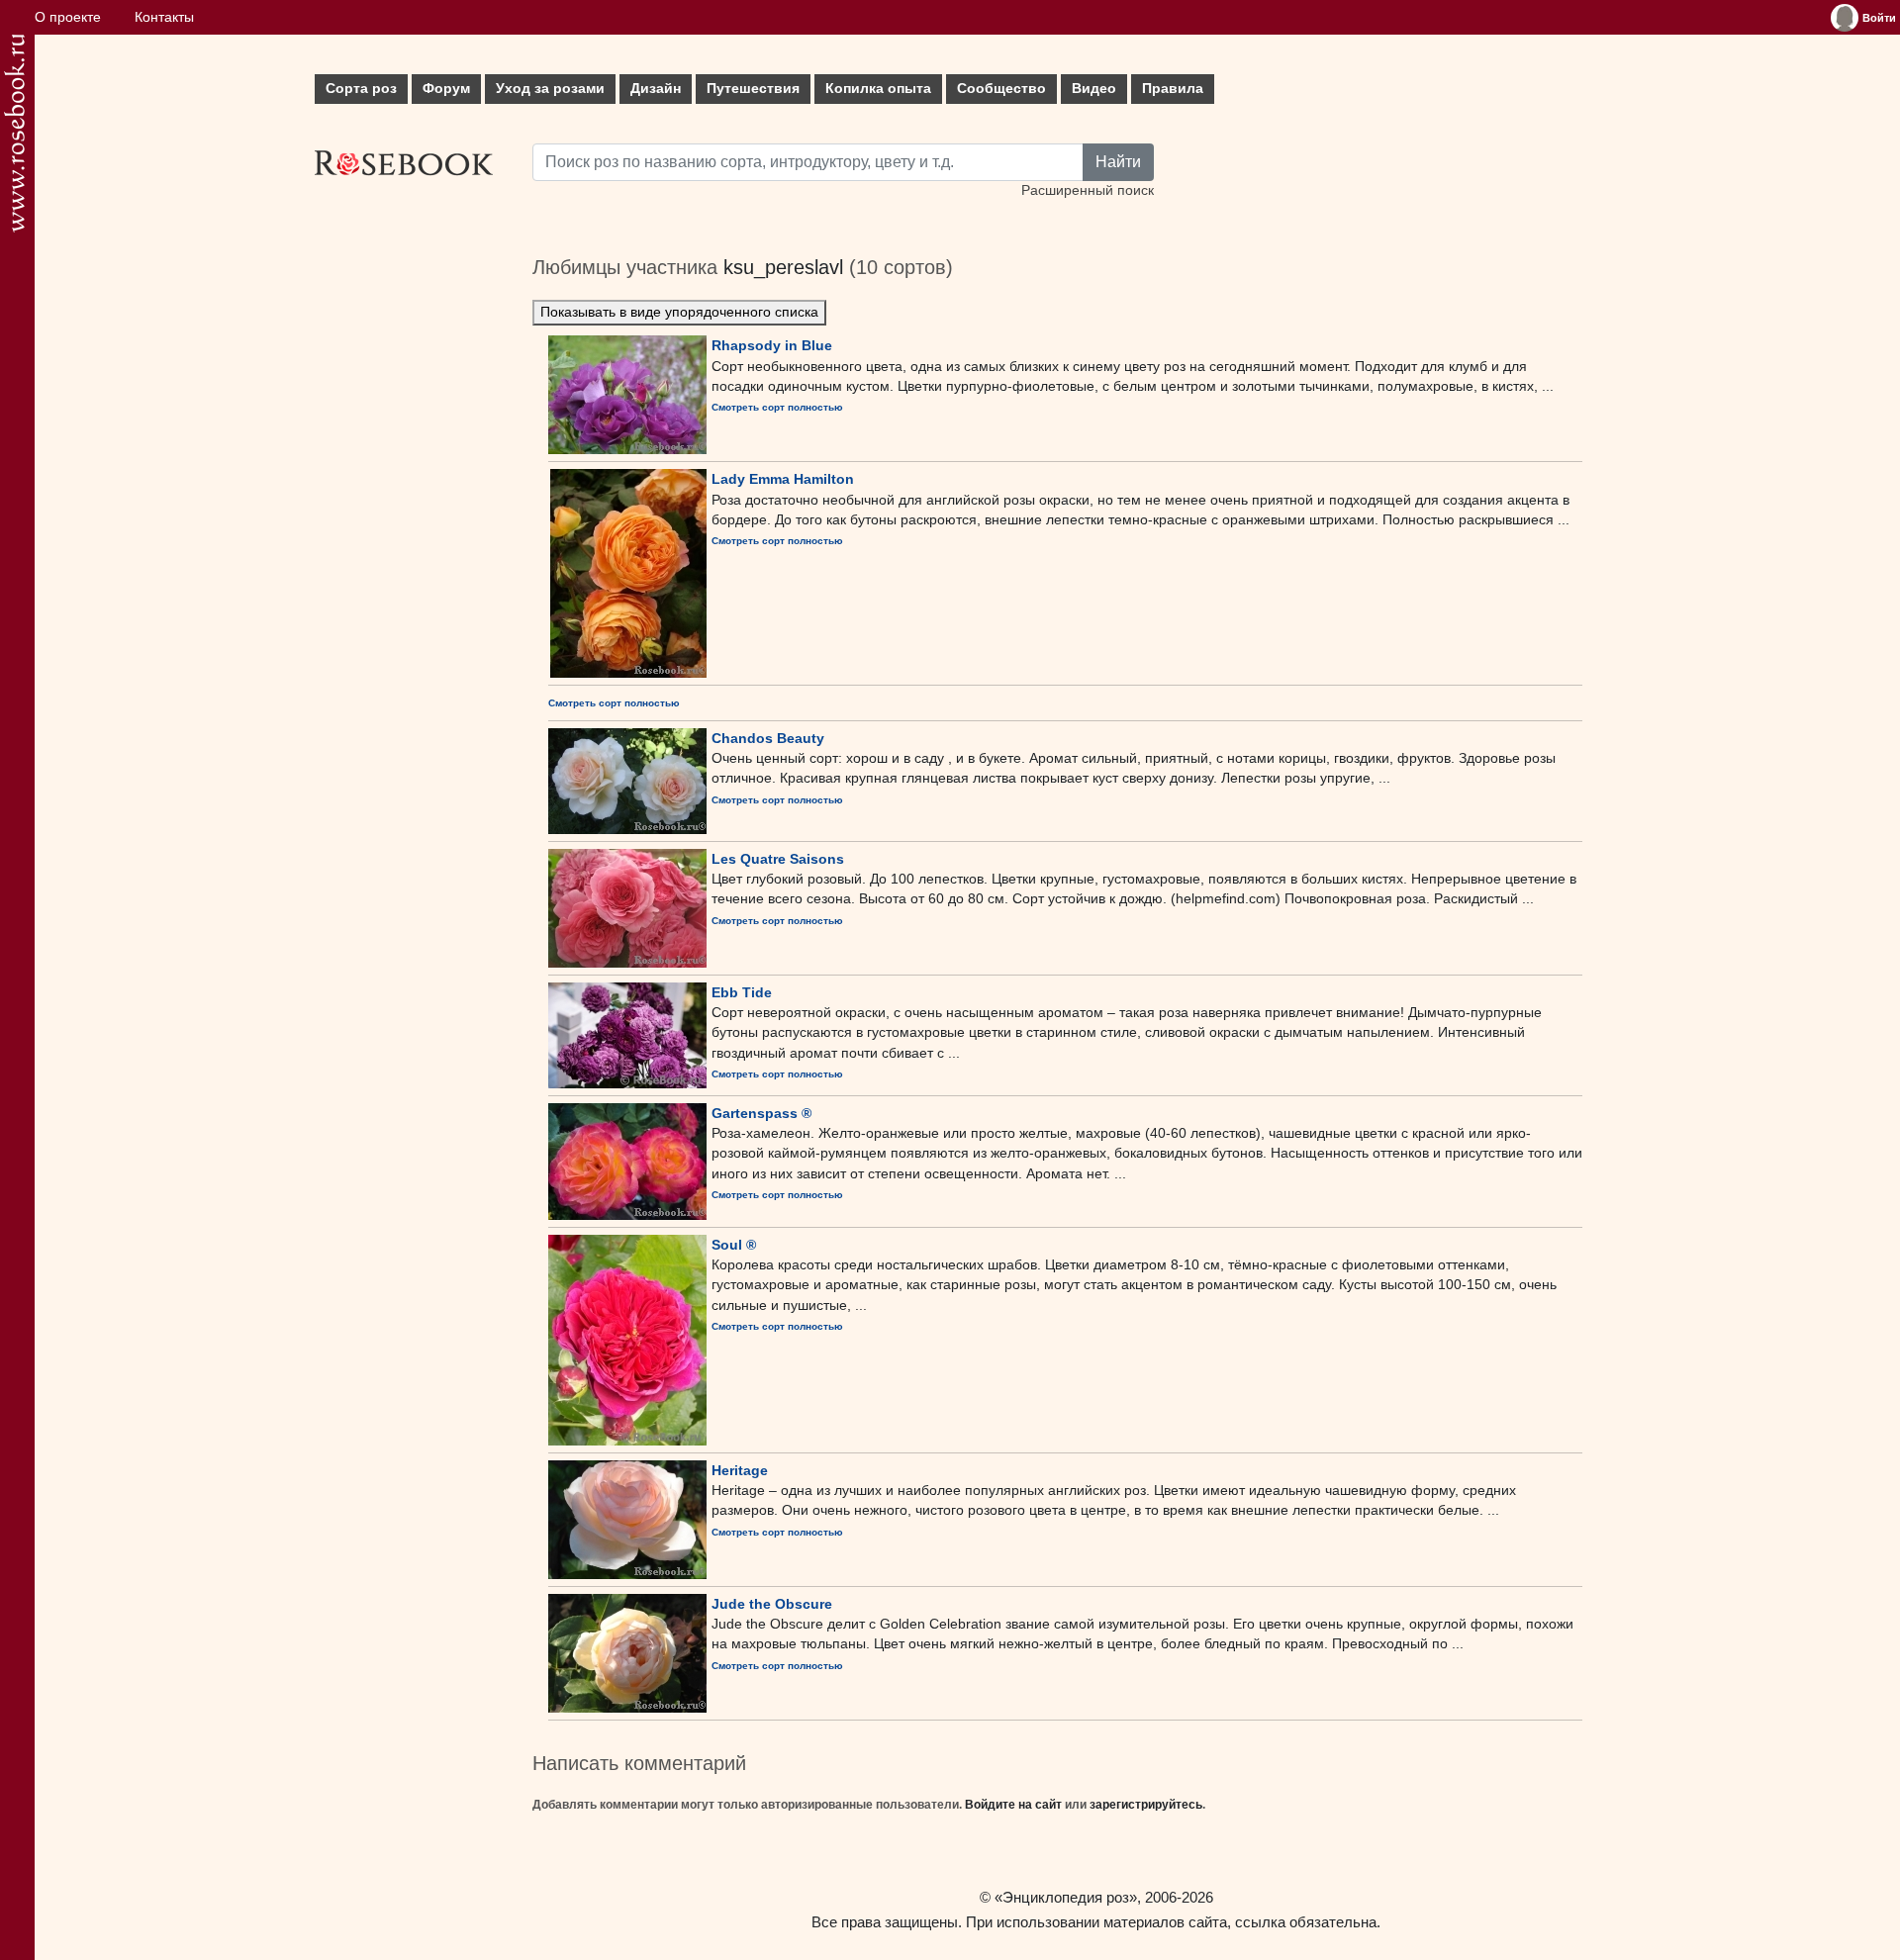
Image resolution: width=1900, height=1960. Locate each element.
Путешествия (753, 89)
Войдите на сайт (1013, 1805)
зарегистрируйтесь (1146, 1805)
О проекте (68, 17)
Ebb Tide (742, 992)
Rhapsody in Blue (772, 345)
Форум (446, 89)
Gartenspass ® (761, 1113)
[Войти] (1845, 18)
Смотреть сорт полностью (777, 407)
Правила (1173, 89)
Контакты (164, 17)
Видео (1094, 89)
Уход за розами (550, 89)
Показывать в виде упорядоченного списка (679, 312)
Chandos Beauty (768, 738)
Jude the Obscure (772, 1604)
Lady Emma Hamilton (783, 479)
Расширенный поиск (1088, 190)
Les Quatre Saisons (778, 859)
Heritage (740, 1470)
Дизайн (656, 89)
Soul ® (734, 1245)
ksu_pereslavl (783, 267)
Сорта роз (361, 89)
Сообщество (1001, 89)
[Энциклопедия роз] (14, 133)
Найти (1118, 162)
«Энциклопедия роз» (1066, 1897)
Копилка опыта (878, 89)
